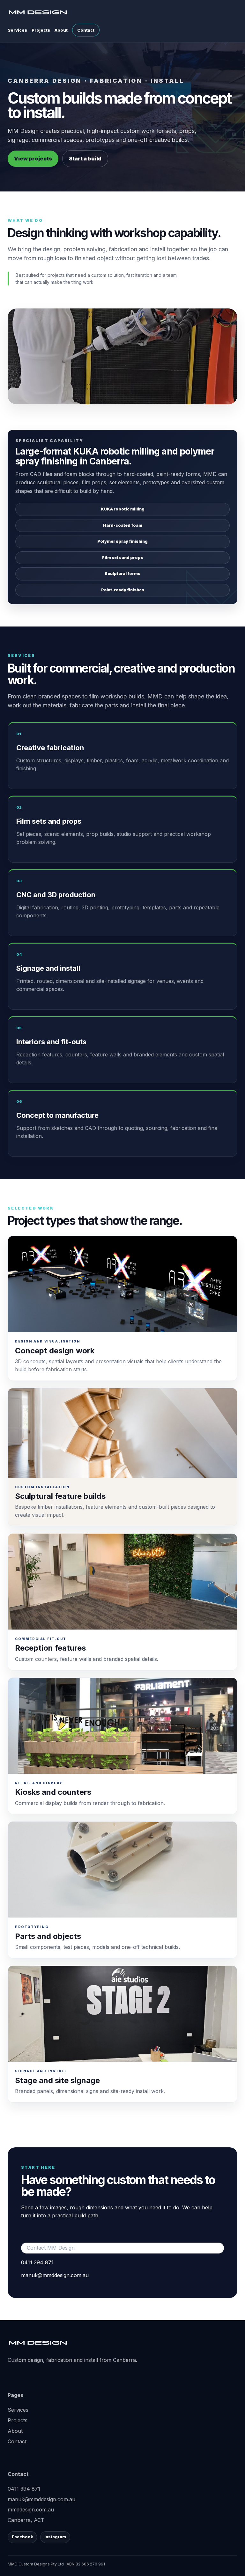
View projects (33, 159)
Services (17, 30)
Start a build (85, 159)
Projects (41, 30)
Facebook (22, 2537)
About (61, 30)
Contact (86, 30)
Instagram (55, 2537)
